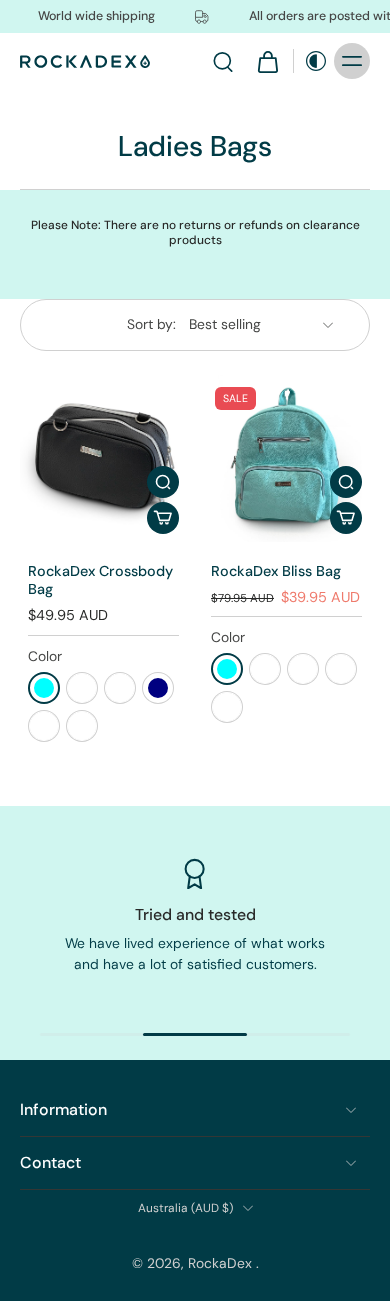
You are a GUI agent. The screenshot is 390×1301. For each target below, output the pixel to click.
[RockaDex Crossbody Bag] (103, 458)
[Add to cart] (163, 518)
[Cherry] (303, 669)
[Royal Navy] (158, 688)
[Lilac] (82, 726)
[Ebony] (44, 726)
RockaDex (222, 1263)
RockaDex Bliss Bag (276, 571)
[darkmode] (311, 61)
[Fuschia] (120, 688)
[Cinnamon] (82, 688)
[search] (223, 61)
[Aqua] (44, 688)
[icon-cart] (267, 61)
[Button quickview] (163, 482)
